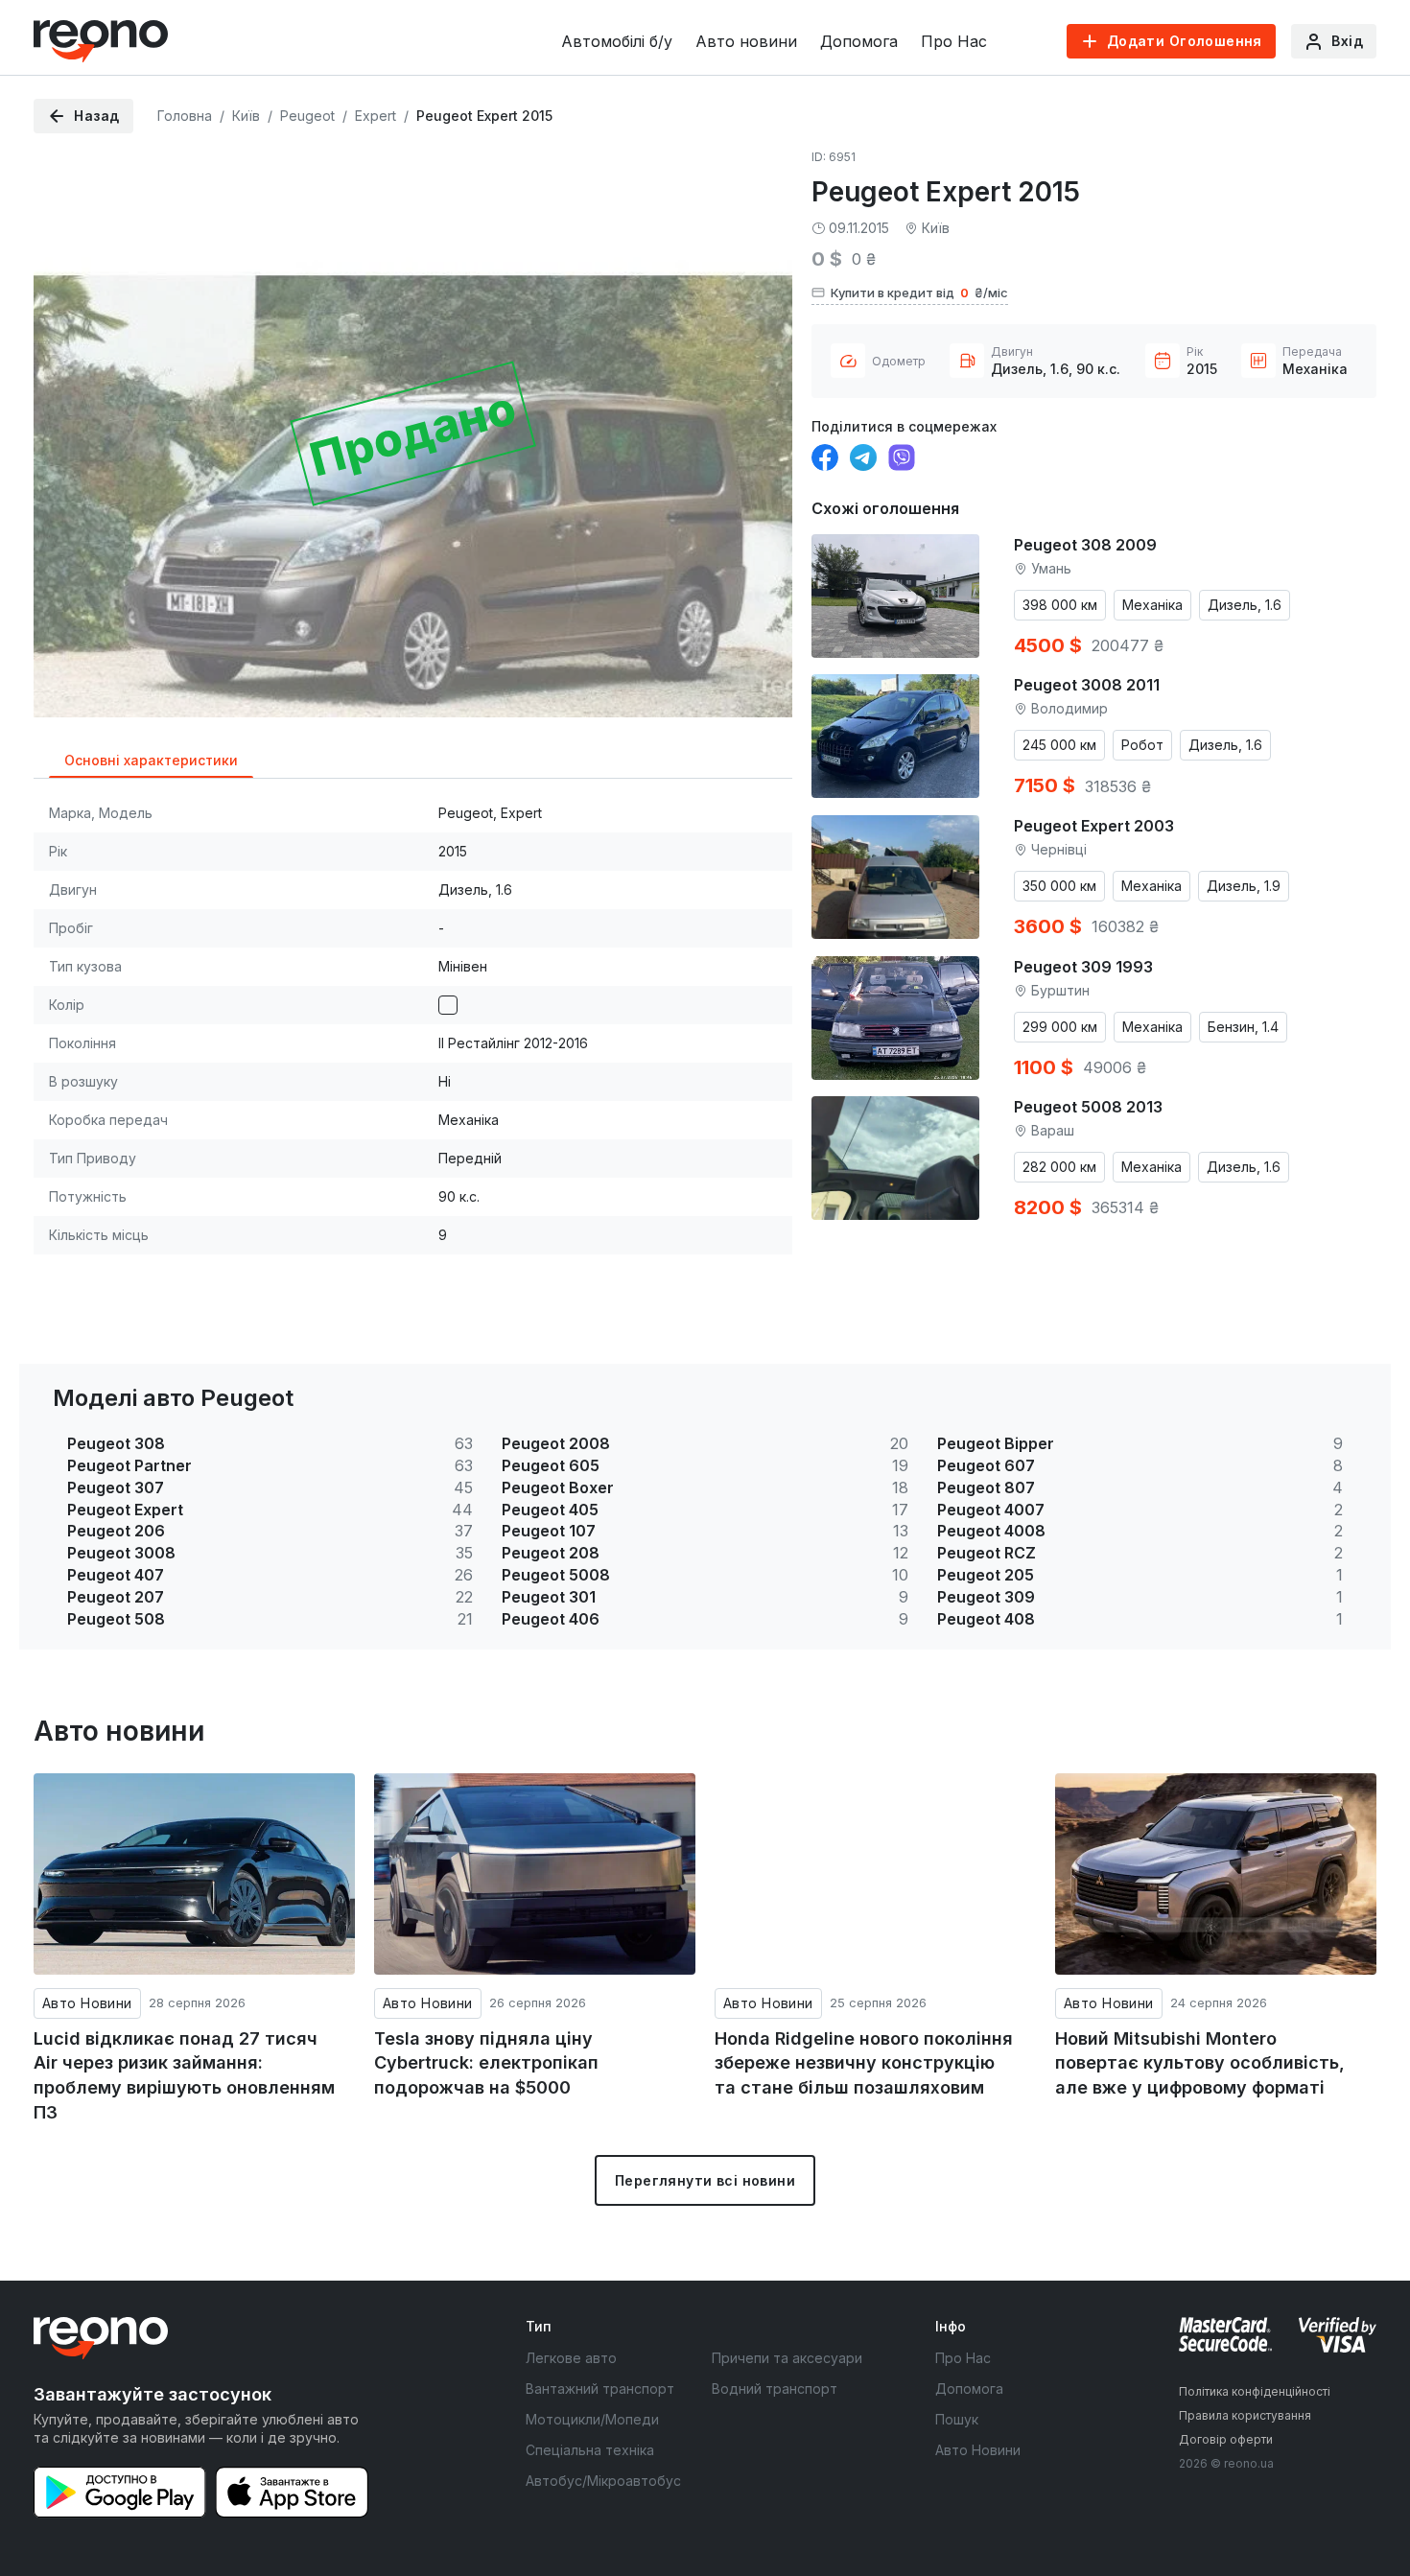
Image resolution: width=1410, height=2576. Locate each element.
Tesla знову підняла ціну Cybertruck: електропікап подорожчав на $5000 (486, 2063)
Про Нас (954, 41)
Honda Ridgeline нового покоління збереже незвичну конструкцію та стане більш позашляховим (864, 2063)
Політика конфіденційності (1255, 2391)
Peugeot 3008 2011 (1087, 685)
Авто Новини (87, 2003)
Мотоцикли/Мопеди (592, 2419)
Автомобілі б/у (617, 41)
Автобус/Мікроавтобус (603, 2481)
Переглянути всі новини (705, 2180)
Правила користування (1245, 2415)
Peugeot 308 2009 (1085, 545)
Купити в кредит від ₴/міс (919, 293)
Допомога (859, 41)
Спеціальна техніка (590, 2450)
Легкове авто (571, 2358)
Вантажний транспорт (600, 2389)
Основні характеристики (151, 760)
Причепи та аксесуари (787, 2358)
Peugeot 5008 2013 (1088, 1107)
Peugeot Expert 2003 (1094, 826)
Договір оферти (1226, 2439)
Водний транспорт (775, 2389)
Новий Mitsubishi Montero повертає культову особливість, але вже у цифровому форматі (1200, 2063)
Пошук (957, 2419)
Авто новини (746, 41)
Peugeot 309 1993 (1083, 967)
